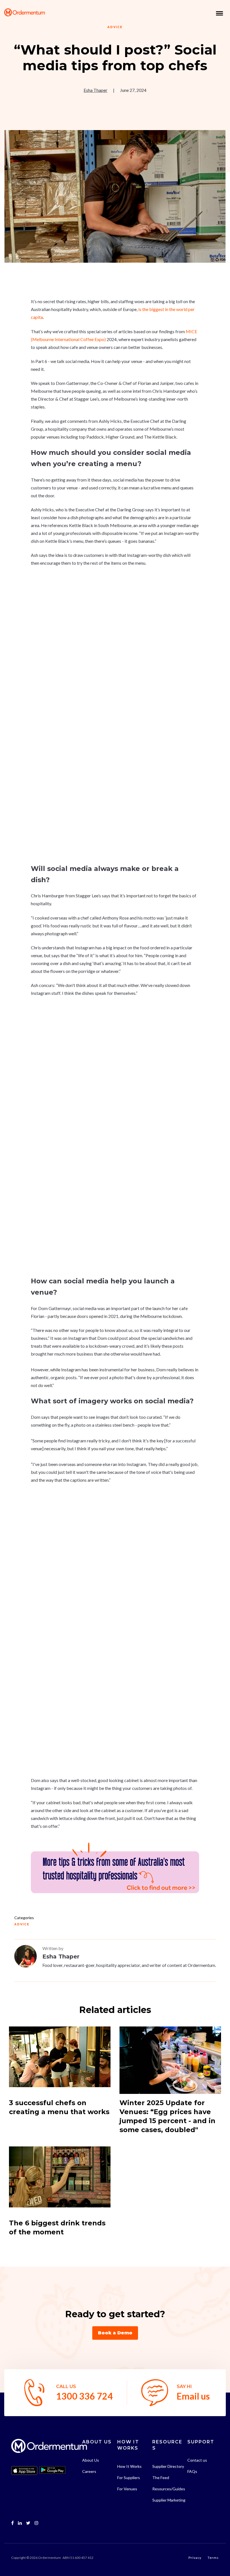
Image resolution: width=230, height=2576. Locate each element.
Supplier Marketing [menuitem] (169, 2500)
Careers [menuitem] (89, 2471)
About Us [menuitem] (91, 2460)
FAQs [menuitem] (192, 2471)
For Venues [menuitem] (127, 2489)
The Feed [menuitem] (161, 2478)
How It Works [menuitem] (129, 2466)
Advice (115, 27)
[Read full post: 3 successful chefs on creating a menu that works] (60, 2060)
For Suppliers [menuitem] (129, 2478)
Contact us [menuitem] (197, 2460)
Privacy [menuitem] (195, 2558)
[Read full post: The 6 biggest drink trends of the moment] (60, 2180)
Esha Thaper (96, 90)
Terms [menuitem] (213, 2558)
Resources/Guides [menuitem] (169, 2489)
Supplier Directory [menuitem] (168, 2466)
